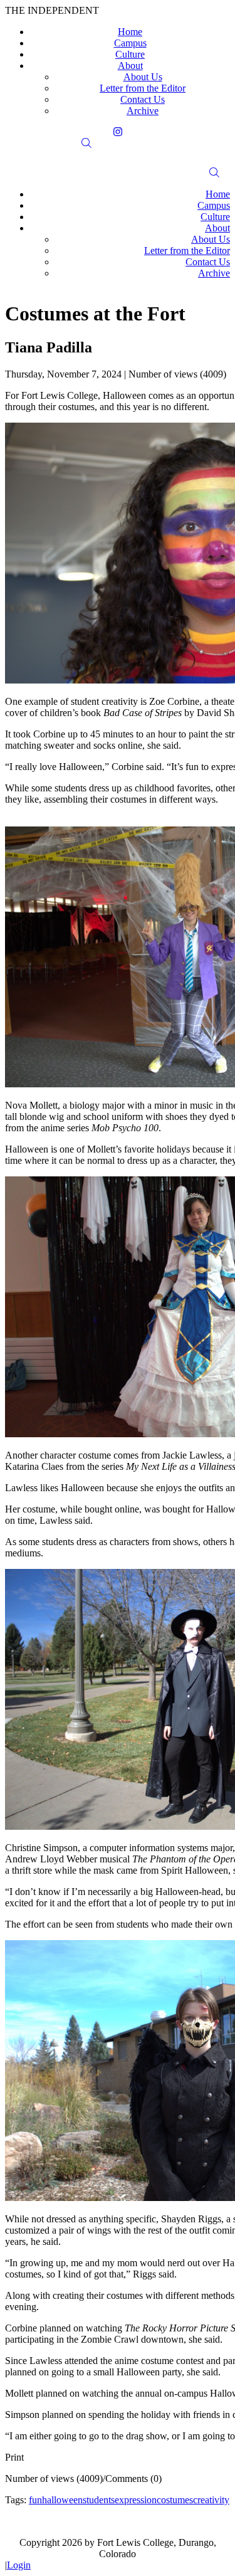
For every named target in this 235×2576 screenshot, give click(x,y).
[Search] (118, 143)
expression (136, 2500)
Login (19, 2565)
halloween (62, 2500)
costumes (175, 2500)
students (99, 2500)
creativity (211, 2500)
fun (35, 2500)
